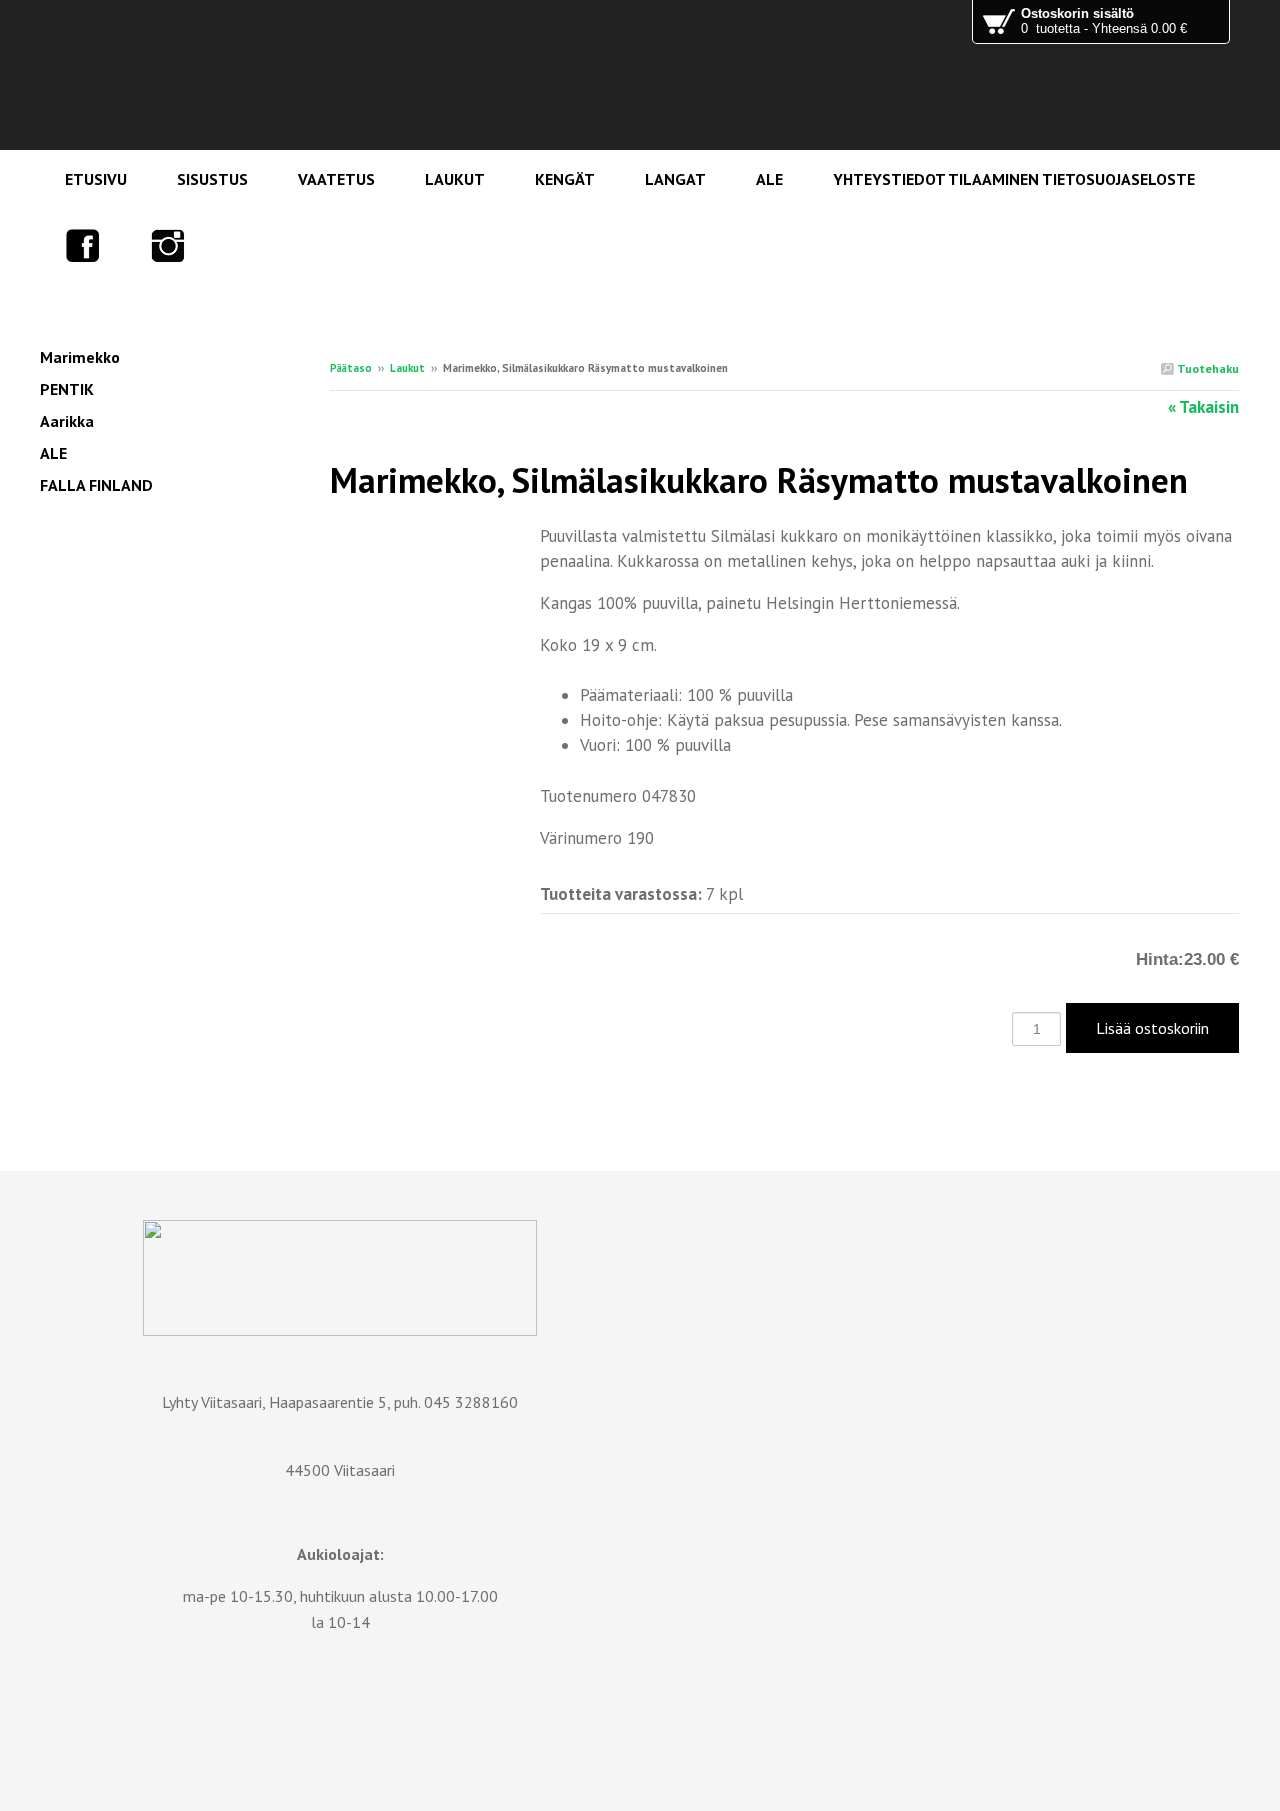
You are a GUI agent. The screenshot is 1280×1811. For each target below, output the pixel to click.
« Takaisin (1203, 407)
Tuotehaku (1206, 368)
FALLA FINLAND (96, 485)
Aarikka (67, 421)
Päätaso (351, 368)
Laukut (407, 368)
